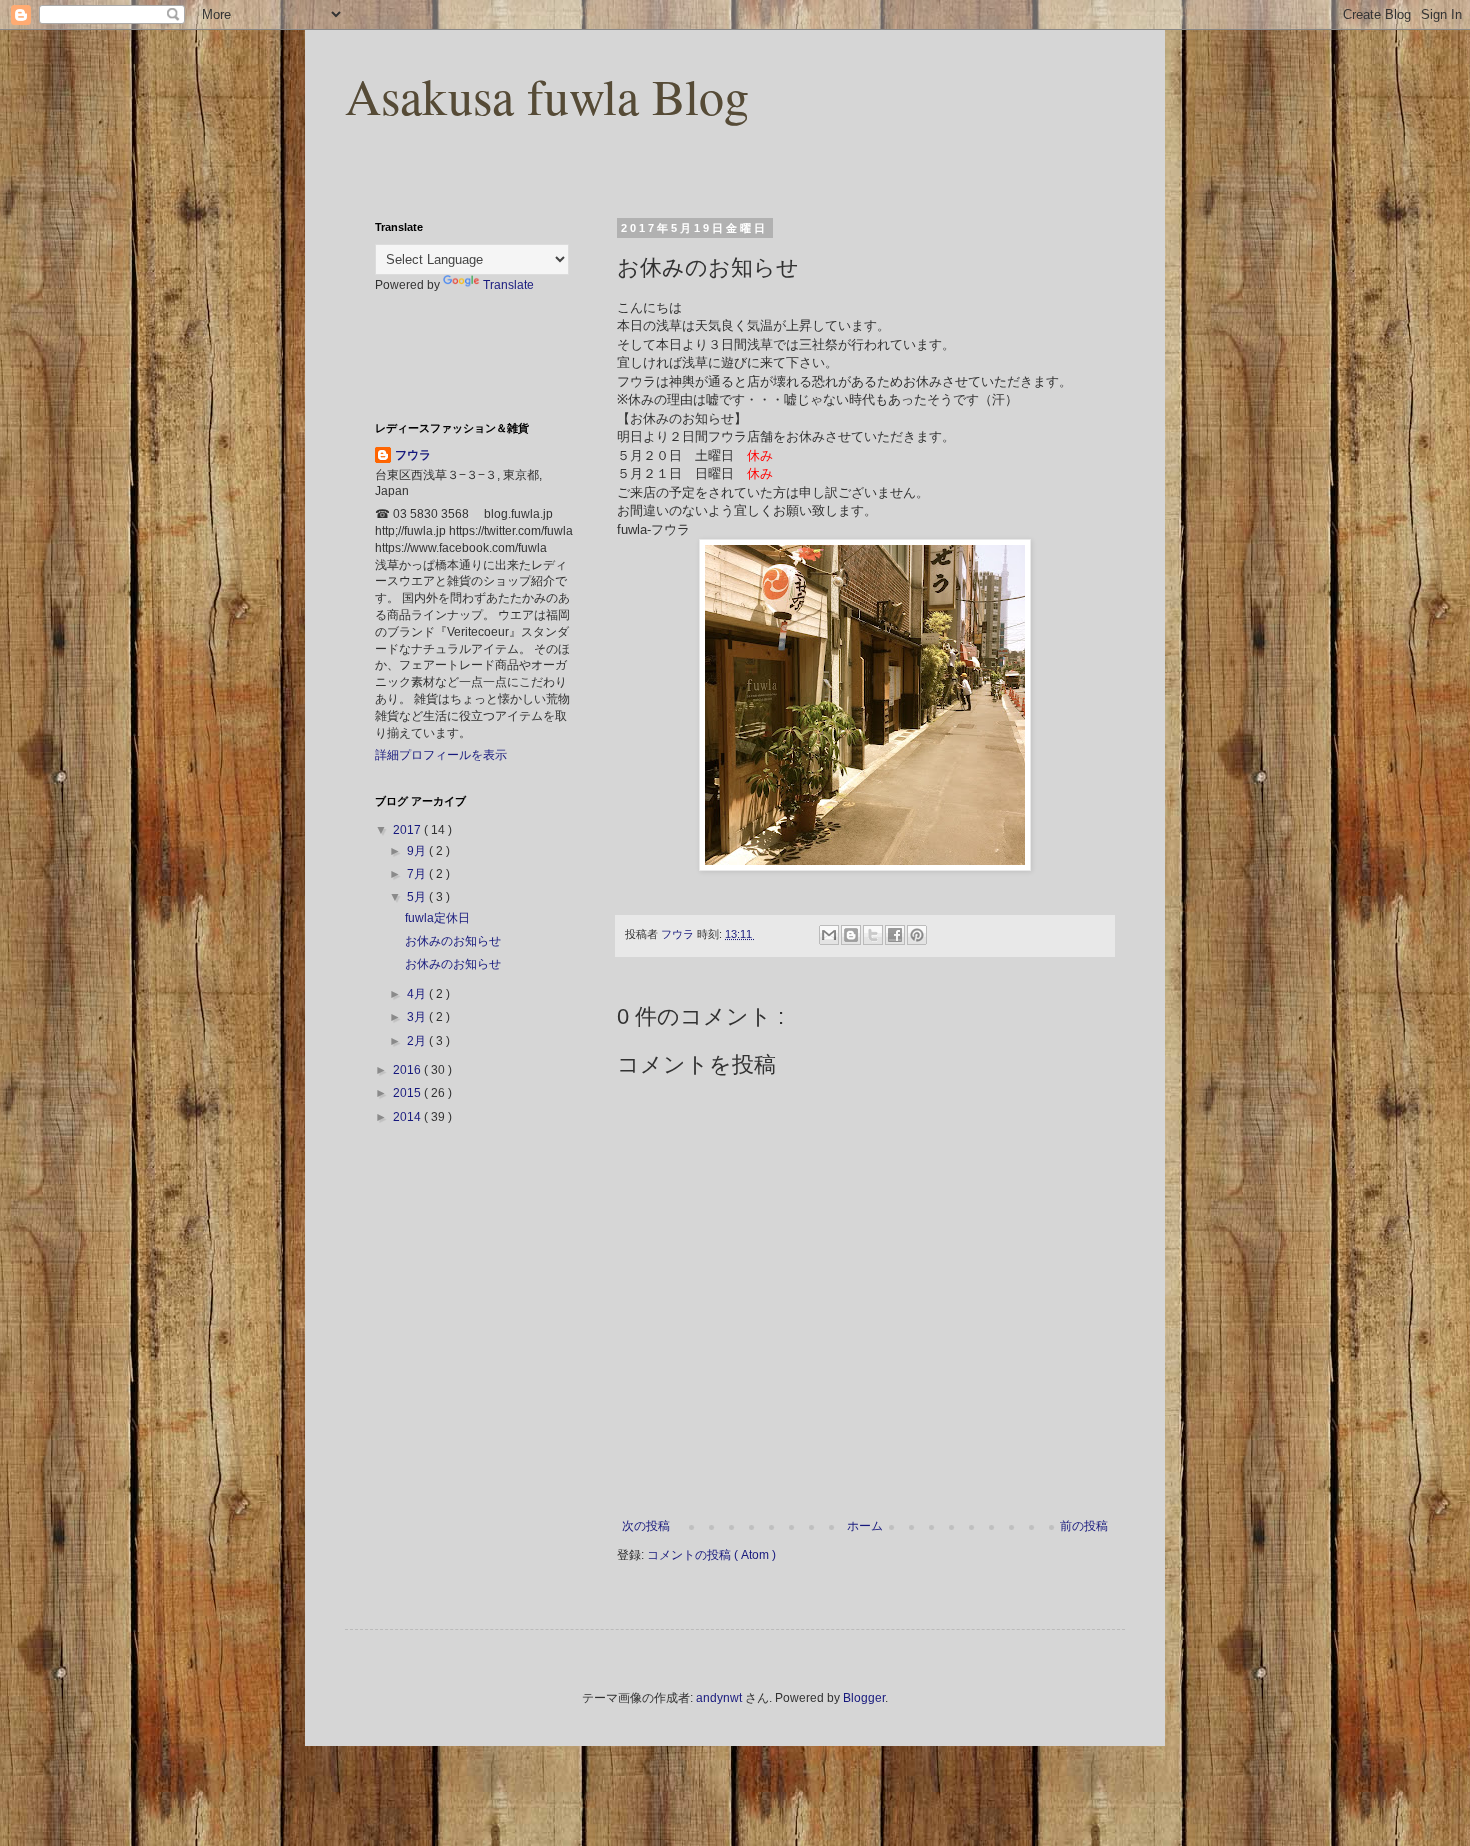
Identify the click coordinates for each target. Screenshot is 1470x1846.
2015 (408, 1093)
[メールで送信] (829, 935)
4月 (418, 994)
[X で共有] (873, 935)
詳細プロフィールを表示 (441, 755)
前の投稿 (1084, 1526)
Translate (508, 285)
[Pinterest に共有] (917, 935)
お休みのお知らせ (453, 941)
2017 (408, 830)
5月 (418, 897)
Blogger (864, 1698)
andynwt (719, 1698)
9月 (418, 851)
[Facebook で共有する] (895, 935)
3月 (418, 1017)
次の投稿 (646, 1526)
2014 (408, 1117)
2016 (408, 1070)
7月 (418, 874)
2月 (418, 1041)
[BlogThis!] (851, 935)
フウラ (413, 455)
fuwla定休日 (437, 918)
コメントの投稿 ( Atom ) (711, 1555)
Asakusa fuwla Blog (547, 95)
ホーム (865, 1526)
